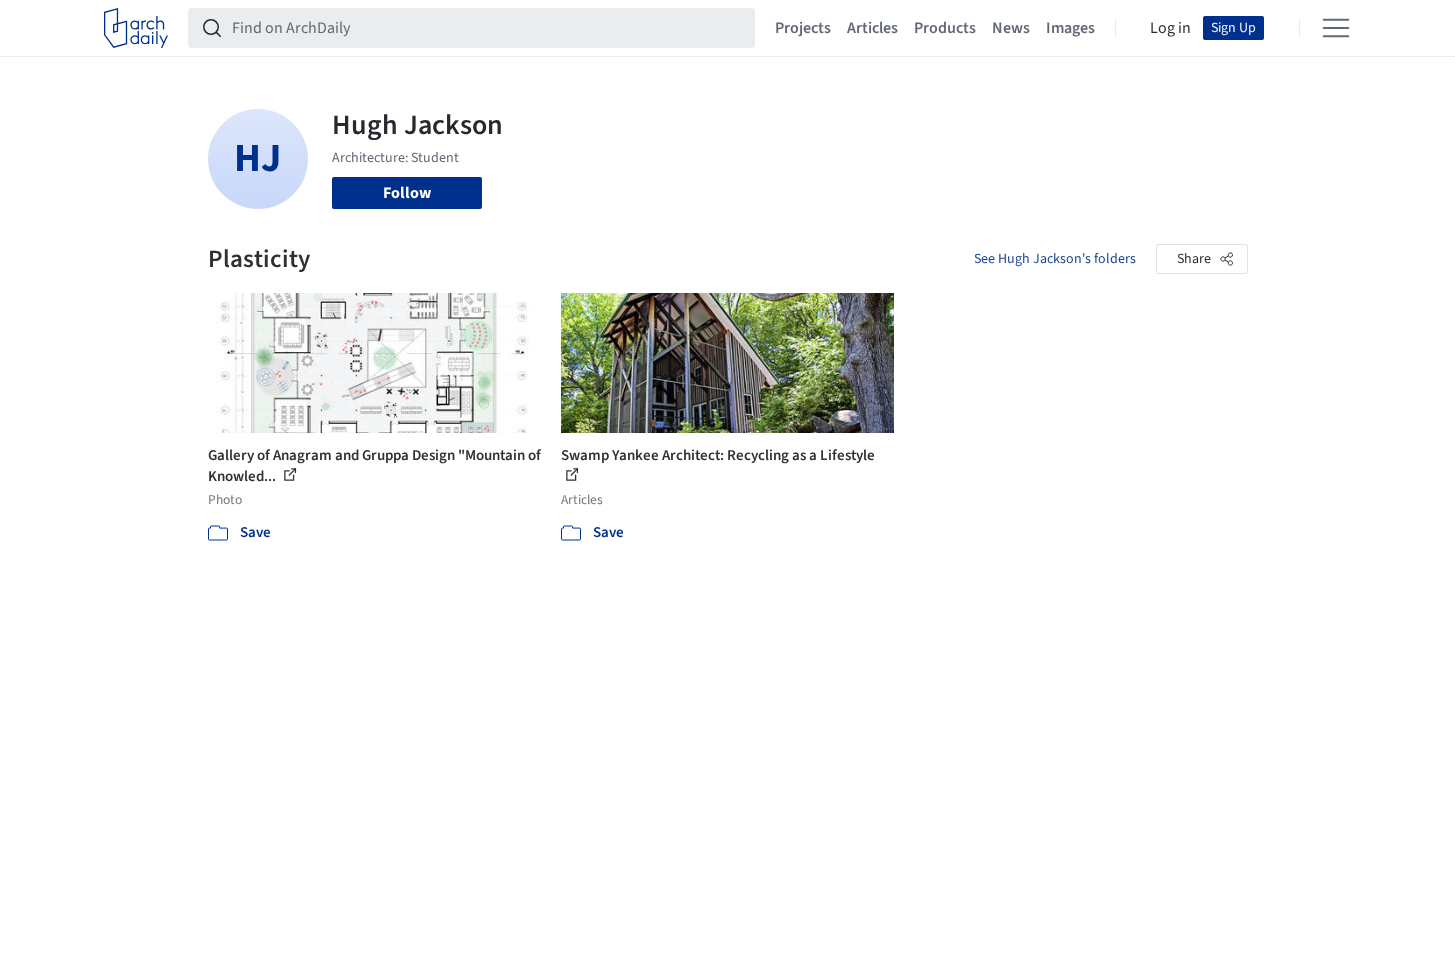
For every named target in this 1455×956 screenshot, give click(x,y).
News (1011, 28)
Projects (803, 28)
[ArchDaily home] (136, 28)
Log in (1170, 28)
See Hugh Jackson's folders (1055, 259)
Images (1070, 28)
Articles (872, 28)
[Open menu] (1336, 28)
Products (945, 28)
